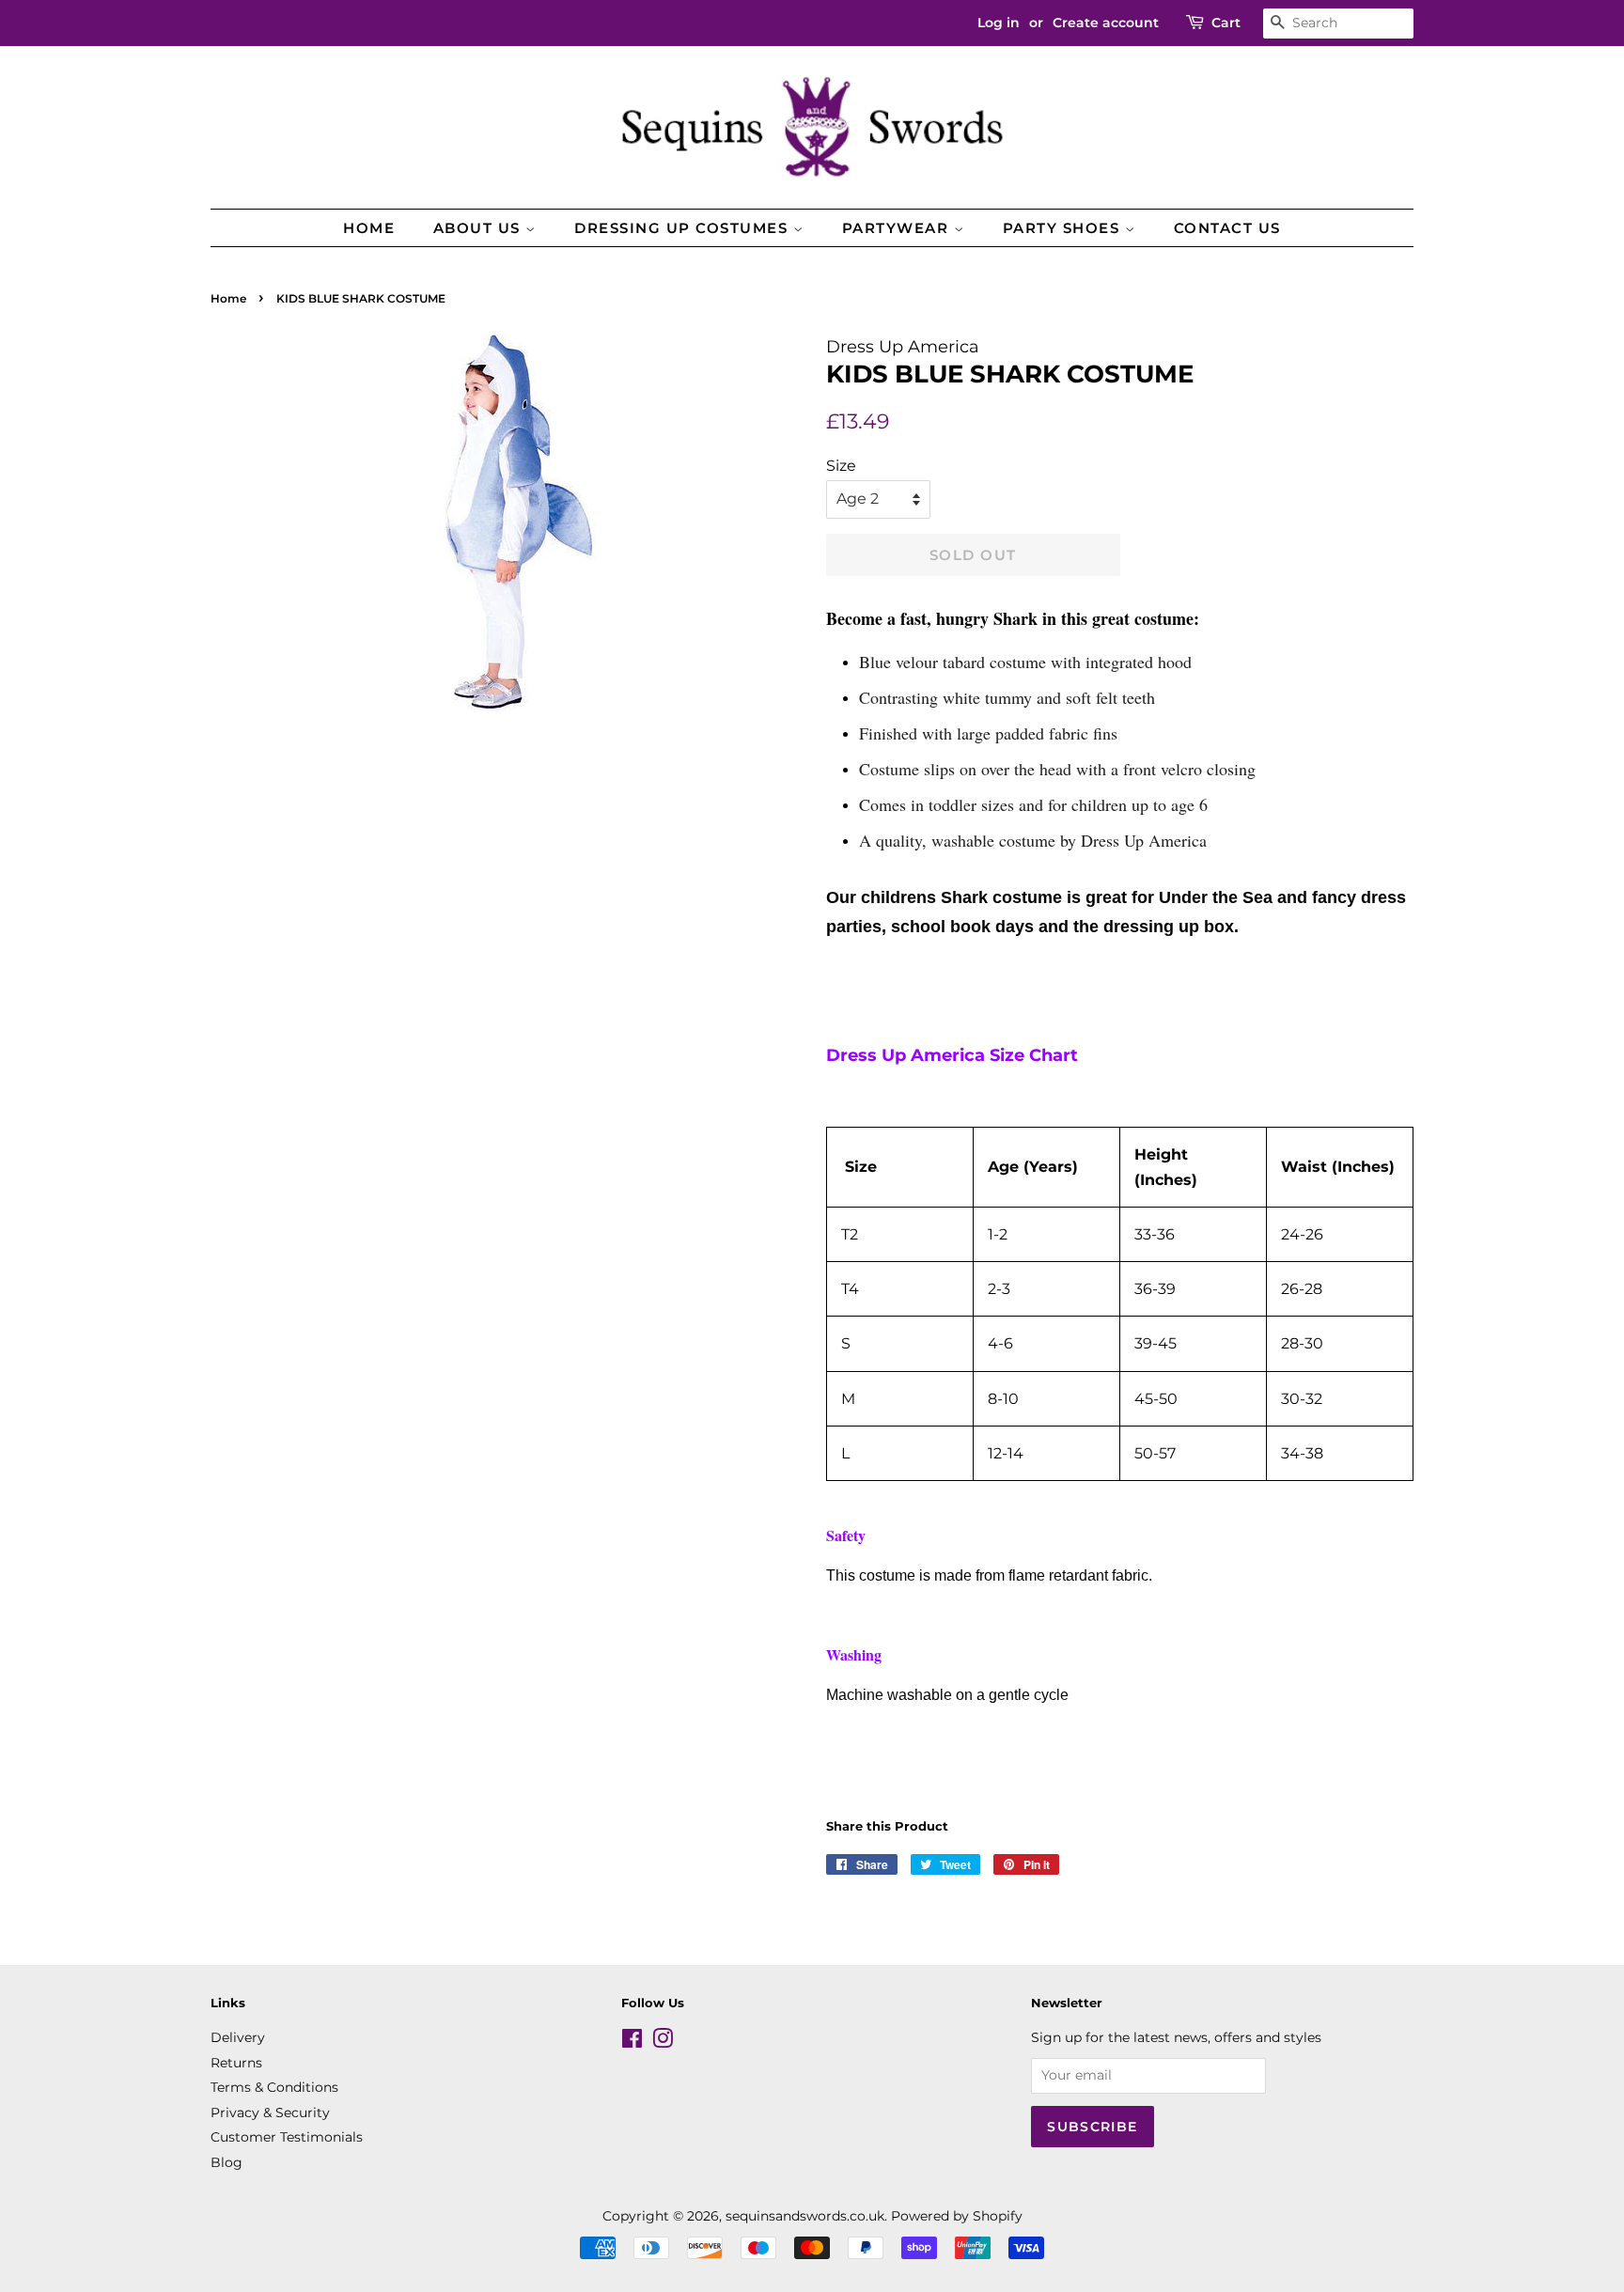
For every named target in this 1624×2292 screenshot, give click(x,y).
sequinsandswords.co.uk (805, 2216)
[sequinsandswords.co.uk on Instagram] (663, 2042)
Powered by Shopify (957, 2216)
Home (369, 228)
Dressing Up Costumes (684, 228)
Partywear (898, 228)
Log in (999, 23)
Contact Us (1227, 228)
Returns (236, 2063)
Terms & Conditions (274, 2087)
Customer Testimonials (287, 2137)
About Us (480, 228)
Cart (1226, 23)
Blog (226, 2162)
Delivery (238, 2037)
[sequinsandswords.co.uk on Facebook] (632, 2042)
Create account (1106, 23)
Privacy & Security (270, 2113)
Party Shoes (1064, 228)
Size (841, 466)
